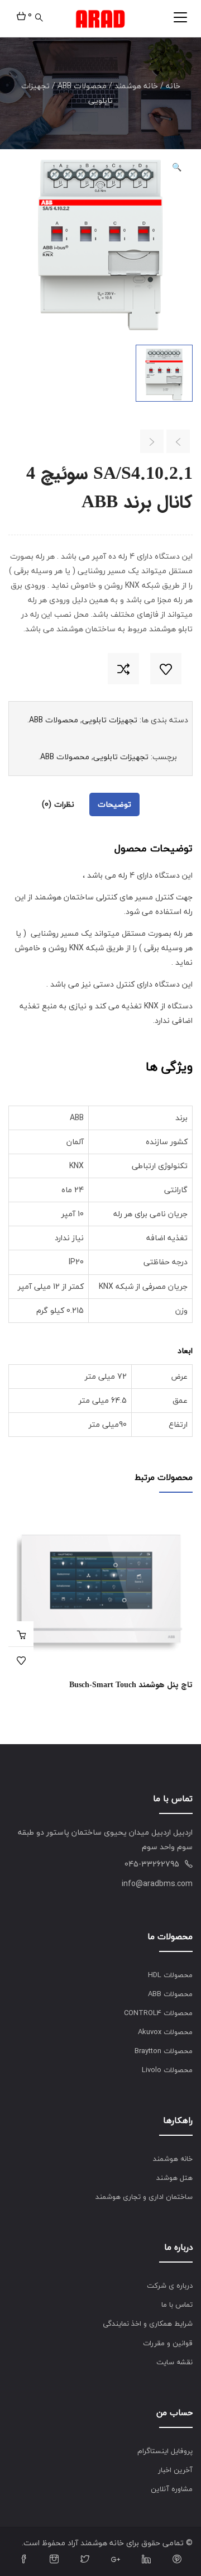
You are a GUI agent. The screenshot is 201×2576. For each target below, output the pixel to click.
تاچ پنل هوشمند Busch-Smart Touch (131, 1685)
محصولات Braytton (164, 2051)
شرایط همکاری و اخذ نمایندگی (148, 2323)
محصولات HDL (170, 1975)
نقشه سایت (174, 2362)
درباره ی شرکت (170, 2285)
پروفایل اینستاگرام (165, 2451)
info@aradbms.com (157, 1884)
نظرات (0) (58, 804)
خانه (173, 86)
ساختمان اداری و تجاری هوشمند (144, 2197)
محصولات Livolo (167, 2070)
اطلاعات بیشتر (21, 1634)
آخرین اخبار (175, 2470)
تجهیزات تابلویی (110, 720)
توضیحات (114, 804)
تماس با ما (177, 2304)
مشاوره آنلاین (172, 2489)
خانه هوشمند (136, 86)
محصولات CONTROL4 (158, 2013)
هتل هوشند (174, 2178)
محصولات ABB (82, 86)
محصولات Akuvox (165, 2032)
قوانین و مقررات (168, 2343)
